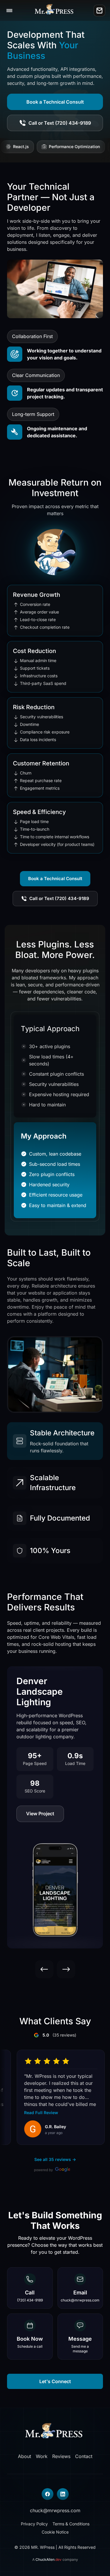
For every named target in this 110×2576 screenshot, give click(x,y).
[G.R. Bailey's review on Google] (23, 2129)
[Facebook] (48, 2494)
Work (42, 2456)
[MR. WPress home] (55, 11)
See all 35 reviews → (55, 2159)
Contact (84, 2456)
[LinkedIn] (63, 2494)
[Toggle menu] (9, 11)
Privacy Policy (34, 2524)
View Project (40, 1814)
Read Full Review (32, 2113)
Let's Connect (55, 2381)
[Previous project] (44, 1969)
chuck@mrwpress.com (55, 2510)
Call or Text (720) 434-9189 (60, 123)
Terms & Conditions (71, 2524)
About (24, 2456)
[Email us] (99, 11)
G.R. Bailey (46, 2126)
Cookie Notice (55, 2532)
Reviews (61, 2456)
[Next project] (66, 1969)
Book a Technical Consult (55, 102)
